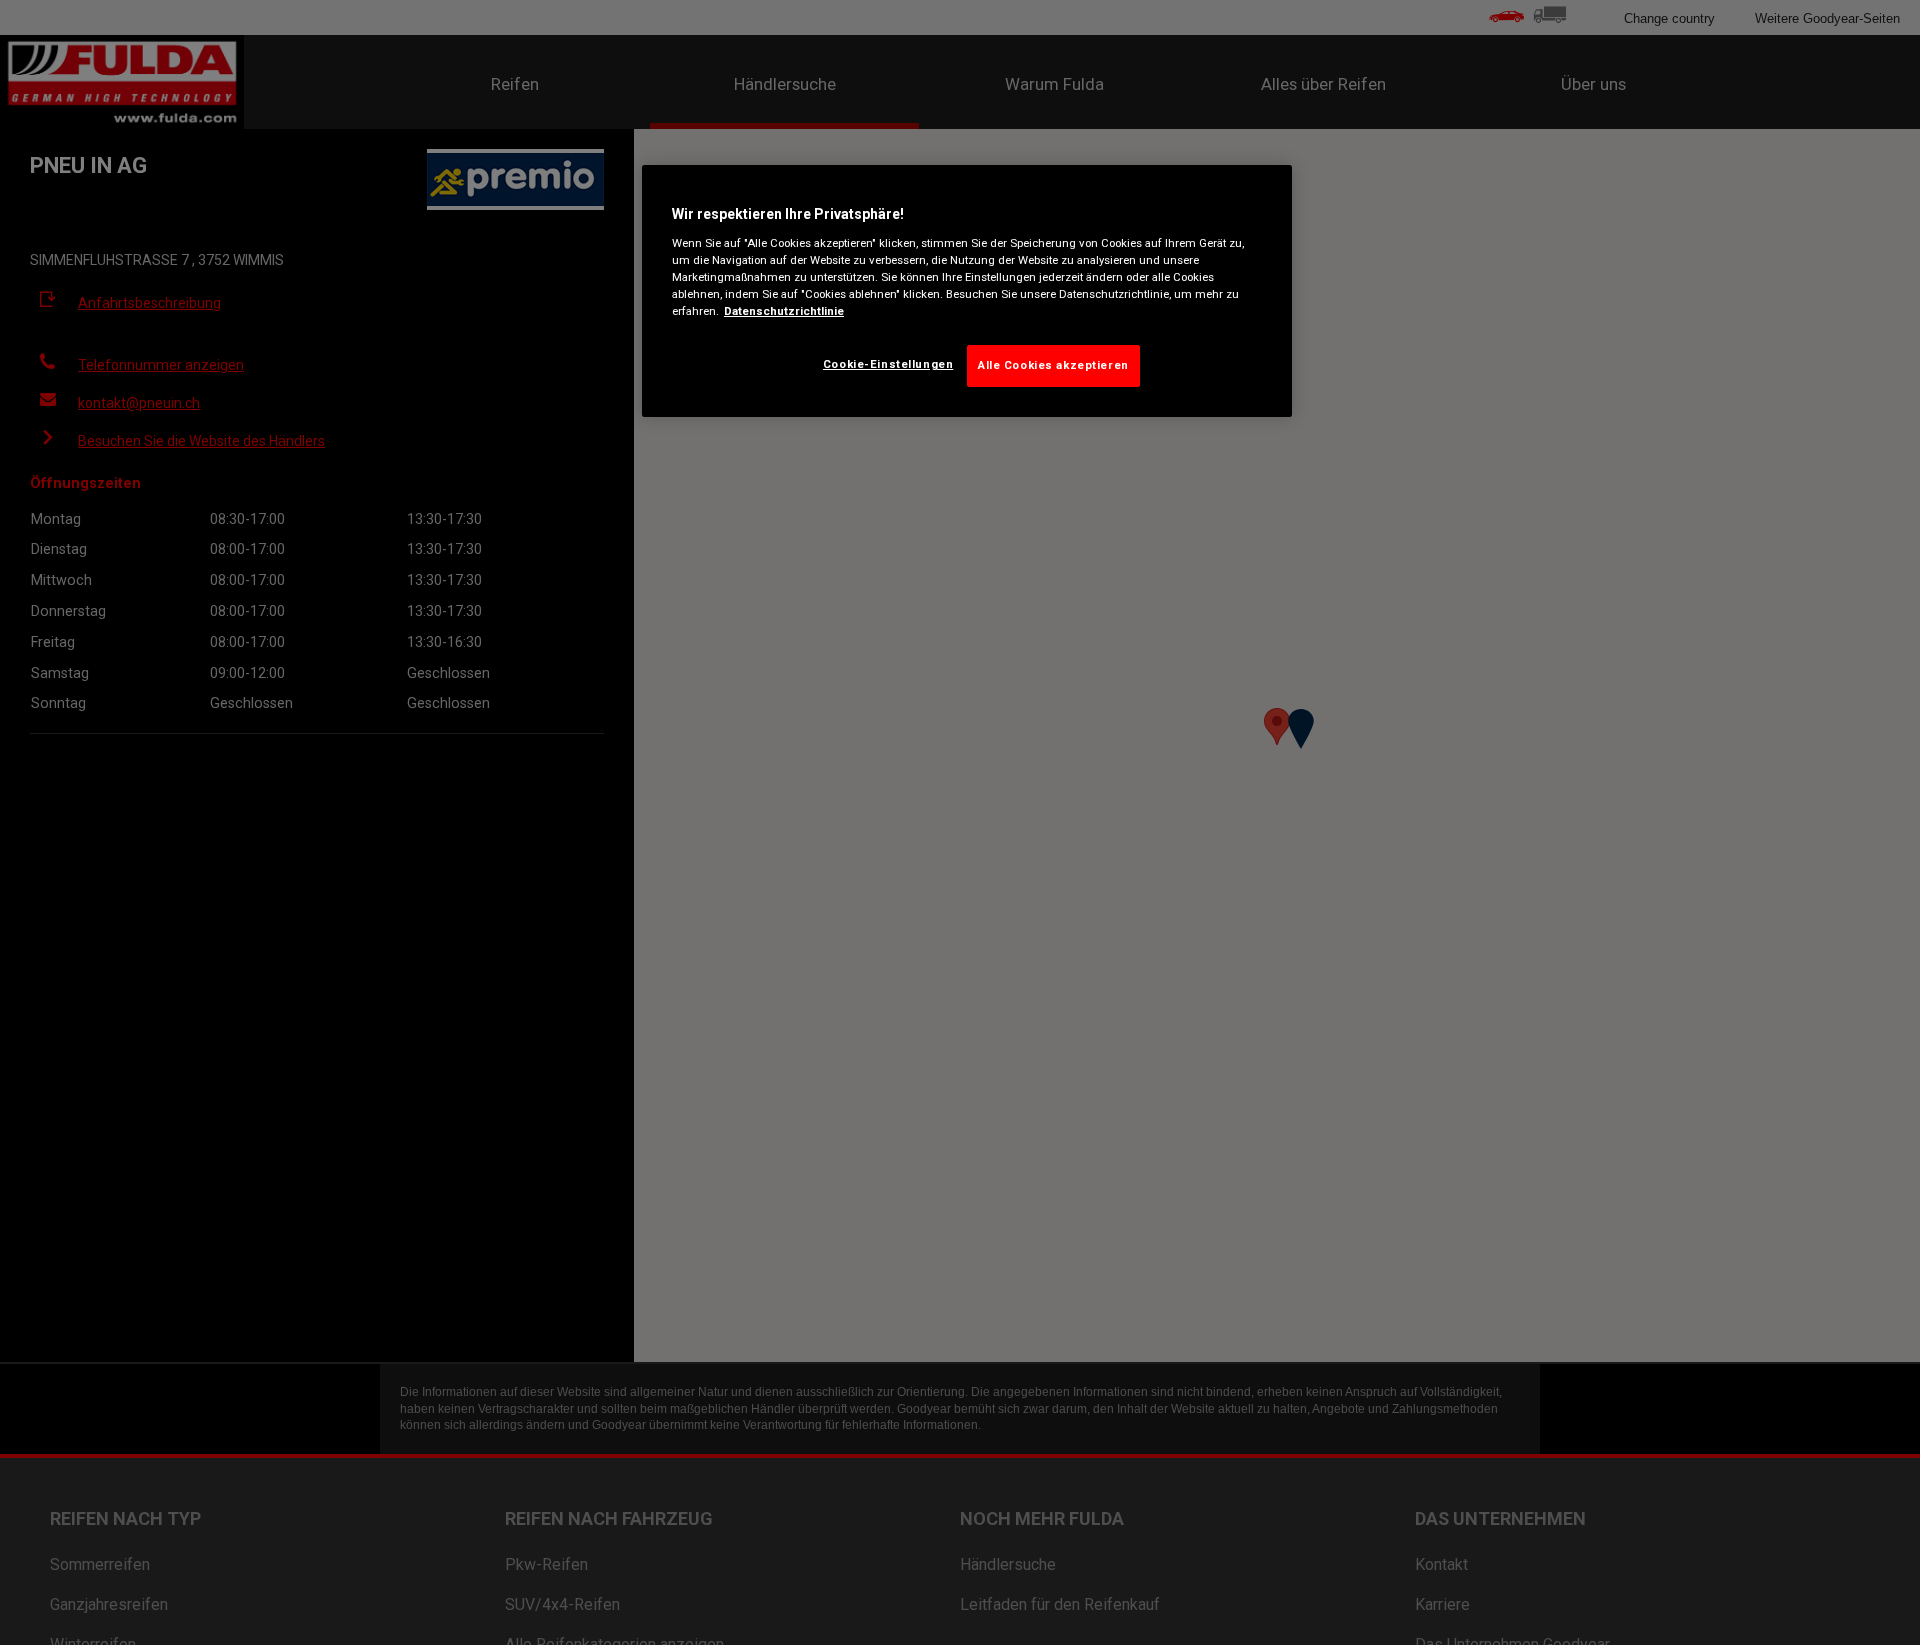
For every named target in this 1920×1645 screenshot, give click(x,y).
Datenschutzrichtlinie (784, 310)
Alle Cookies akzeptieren (1053, 364)
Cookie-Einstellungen (888, 363)
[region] (967, 291)
